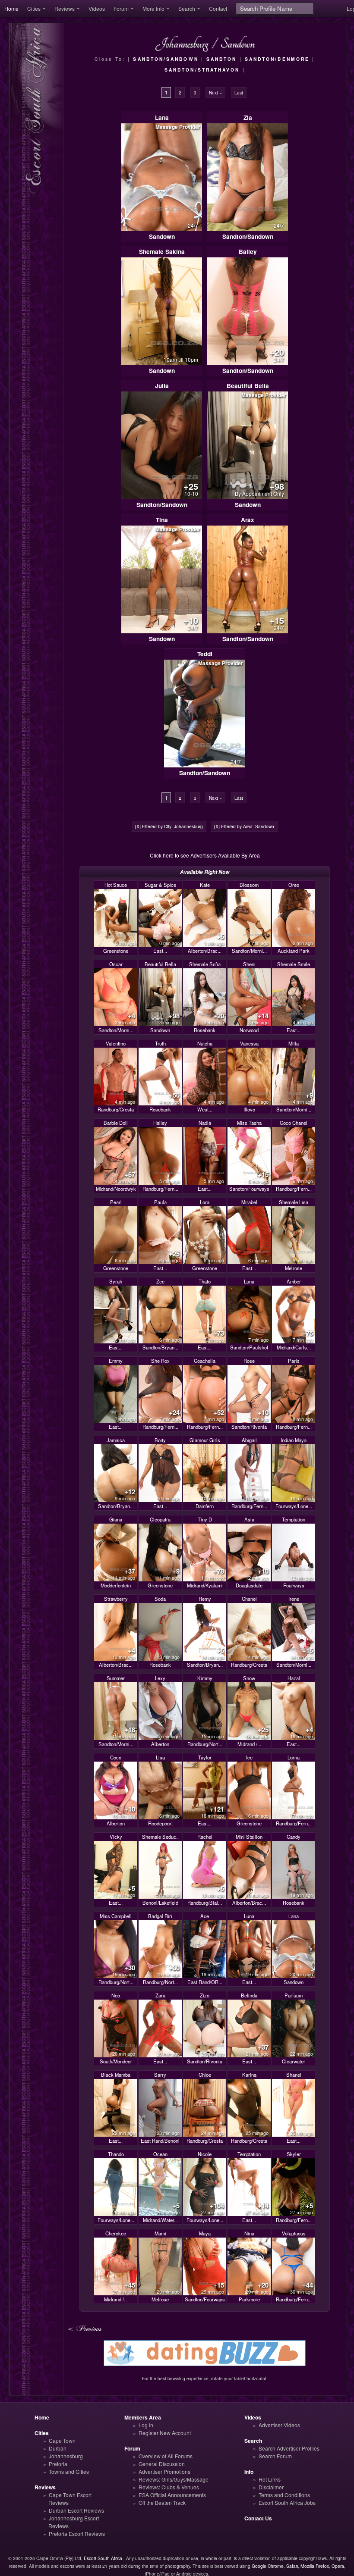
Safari (292, 2566)
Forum (121, 8)
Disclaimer (271, 2487)
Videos (97, 8)
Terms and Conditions (284, 2495)
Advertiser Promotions (164, 2471)
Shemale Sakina (162, 252)
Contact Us (258, 2518)
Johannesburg (66, 2456)
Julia (162, 386)
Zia (248, 117)
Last (239, 92)
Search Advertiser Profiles (289, 2448)
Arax (248, 520)
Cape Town (62, 2440)
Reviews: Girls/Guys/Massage (174, 2479)
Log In (146, 2425)
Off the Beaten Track (162, 2502)
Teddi (205, 654)
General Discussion (162, 2464)
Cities (34, 8)
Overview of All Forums (166, 2456)
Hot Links (270, 2479)
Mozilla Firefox (315, 2566)
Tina (162, 520)
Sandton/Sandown (248, 236)
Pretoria (58, 2464)
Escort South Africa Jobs (287, 2502)
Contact (218, 8)
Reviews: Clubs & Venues (169, 2487)
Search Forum (275, 2456)
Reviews (65, 8)
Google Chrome (268, 2566)
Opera (338, 2566)
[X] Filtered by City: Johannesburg (169, 826)
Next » (215, 92)
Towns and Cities (69, 2471)
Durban (58, 2448)
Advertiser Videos (279, 2425)
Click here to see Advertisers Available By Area (205, 855)
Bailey (248, 252)
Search (187, 8)
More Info (153, 8)
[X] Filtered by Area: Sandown (244, 826)
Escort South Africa (103, 2558)
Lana (162, 117)
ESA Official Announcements (172, 2495)
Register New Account (165, 2433)
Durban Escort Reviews (76, 2510)
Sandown (162, 236)
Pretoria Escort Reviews (77, 2534)
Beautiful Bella (248, 386)
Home (11, 8)
